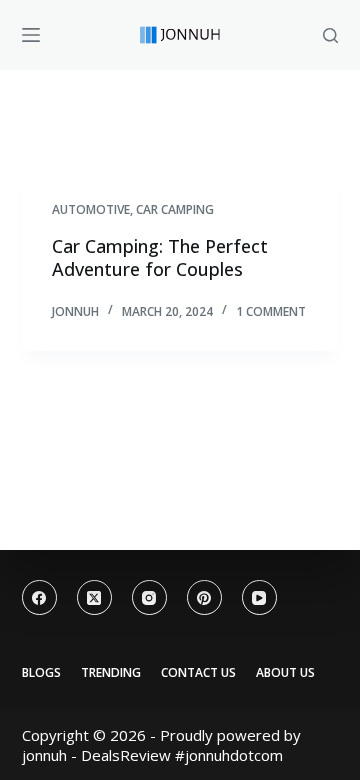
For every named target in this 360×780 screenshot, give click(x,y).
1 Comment (271, 311)
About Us (285, 673)
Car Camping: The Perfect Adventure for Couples (160, 257)
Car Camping (175, 209)
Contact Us (198, 673)
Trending (111, 673)
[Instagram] (149, 597)
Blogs (41, 673)
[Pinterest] (204, 597)
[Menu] (31, 35)
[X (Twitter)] (94, 597)
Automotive (91, 209)
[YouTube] (259, 597)
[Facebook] (39, 597)
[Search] (330, 35)
